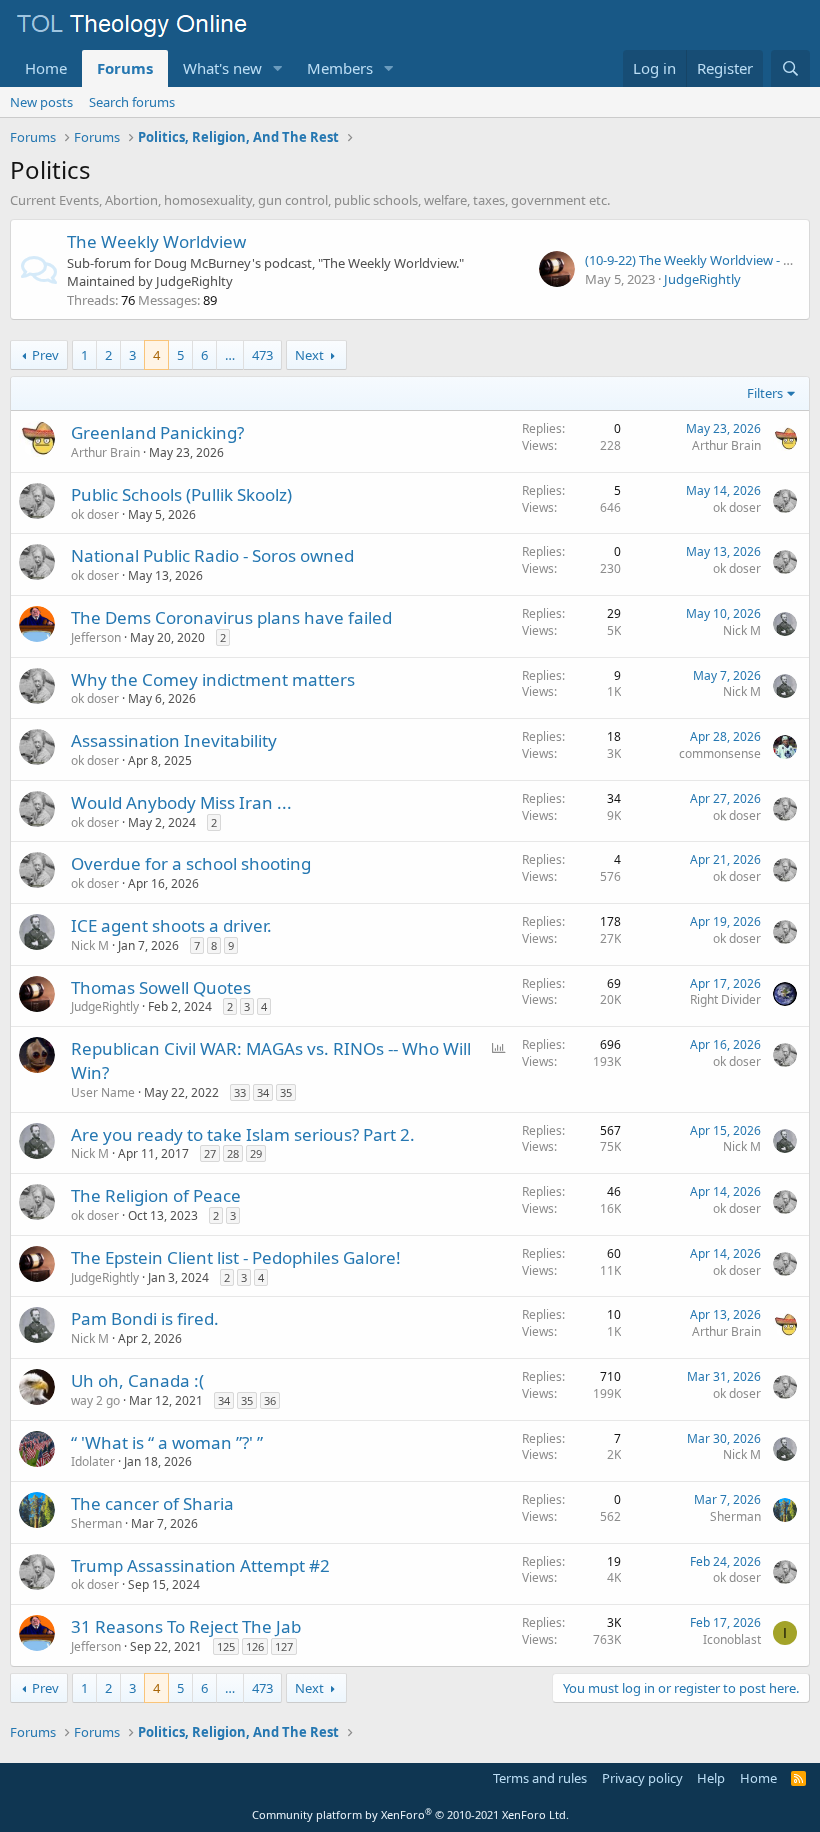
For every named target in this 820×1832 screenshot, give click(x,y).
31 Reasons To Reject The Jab (186, 1626)
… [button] (230, 355)
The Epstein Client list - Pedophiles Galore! (236, 1257)
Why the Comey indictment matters (213, 679)
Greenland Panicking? (157, 432)
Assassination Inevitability (174, 740)
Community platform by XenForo (410, 1814)
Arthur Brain (105, 452)
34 (263, 1092)
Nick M (742, 630)
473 (262, 355)
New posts (41, 102)
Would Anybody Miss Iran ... (181, 802)
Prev (45, 355)
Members (340, 68)
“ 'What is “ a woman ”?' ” (167, 1442)
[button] (278, 68)
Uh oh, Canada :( (137, 1380)
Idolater (93, 1461)
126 (255, 1646)
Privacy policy (642, 1778)
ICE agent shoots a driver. (171, 925)
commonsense (720, 753)
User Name (103, 1092)
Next (309, 355)
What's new (222, 68)
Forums (125, 68)
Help (711, 1778)
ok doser (95, 514)
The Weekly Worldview (156, 241)
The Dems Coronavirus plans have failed (231, 617)
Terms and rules (540, 1778)
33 (240, 1092)
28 (233, 1153)
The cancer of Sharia (152, 1503)
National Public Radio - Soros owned (212, 555)
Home (46, 68)
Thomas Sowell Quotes (161, 987)
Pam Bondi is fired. (145, 1318)
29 (256, 1153)
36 (270, 1400)
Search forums (132, 102)
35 (286, 1092)
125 (226, 1646)
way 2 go (95, 1400)
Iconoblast (732, 1639)
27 (210, 1153)
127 (284, 1646)
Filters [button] (765, 393)
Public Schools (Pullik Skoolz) (181, 494)
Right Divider (725, 999)
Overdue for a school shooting (191, 863)
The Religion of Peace (156, 1195)
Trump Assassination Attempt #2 (200, 1565)
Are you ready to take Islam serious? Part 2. (243, 1134)
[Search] (790, 68)
